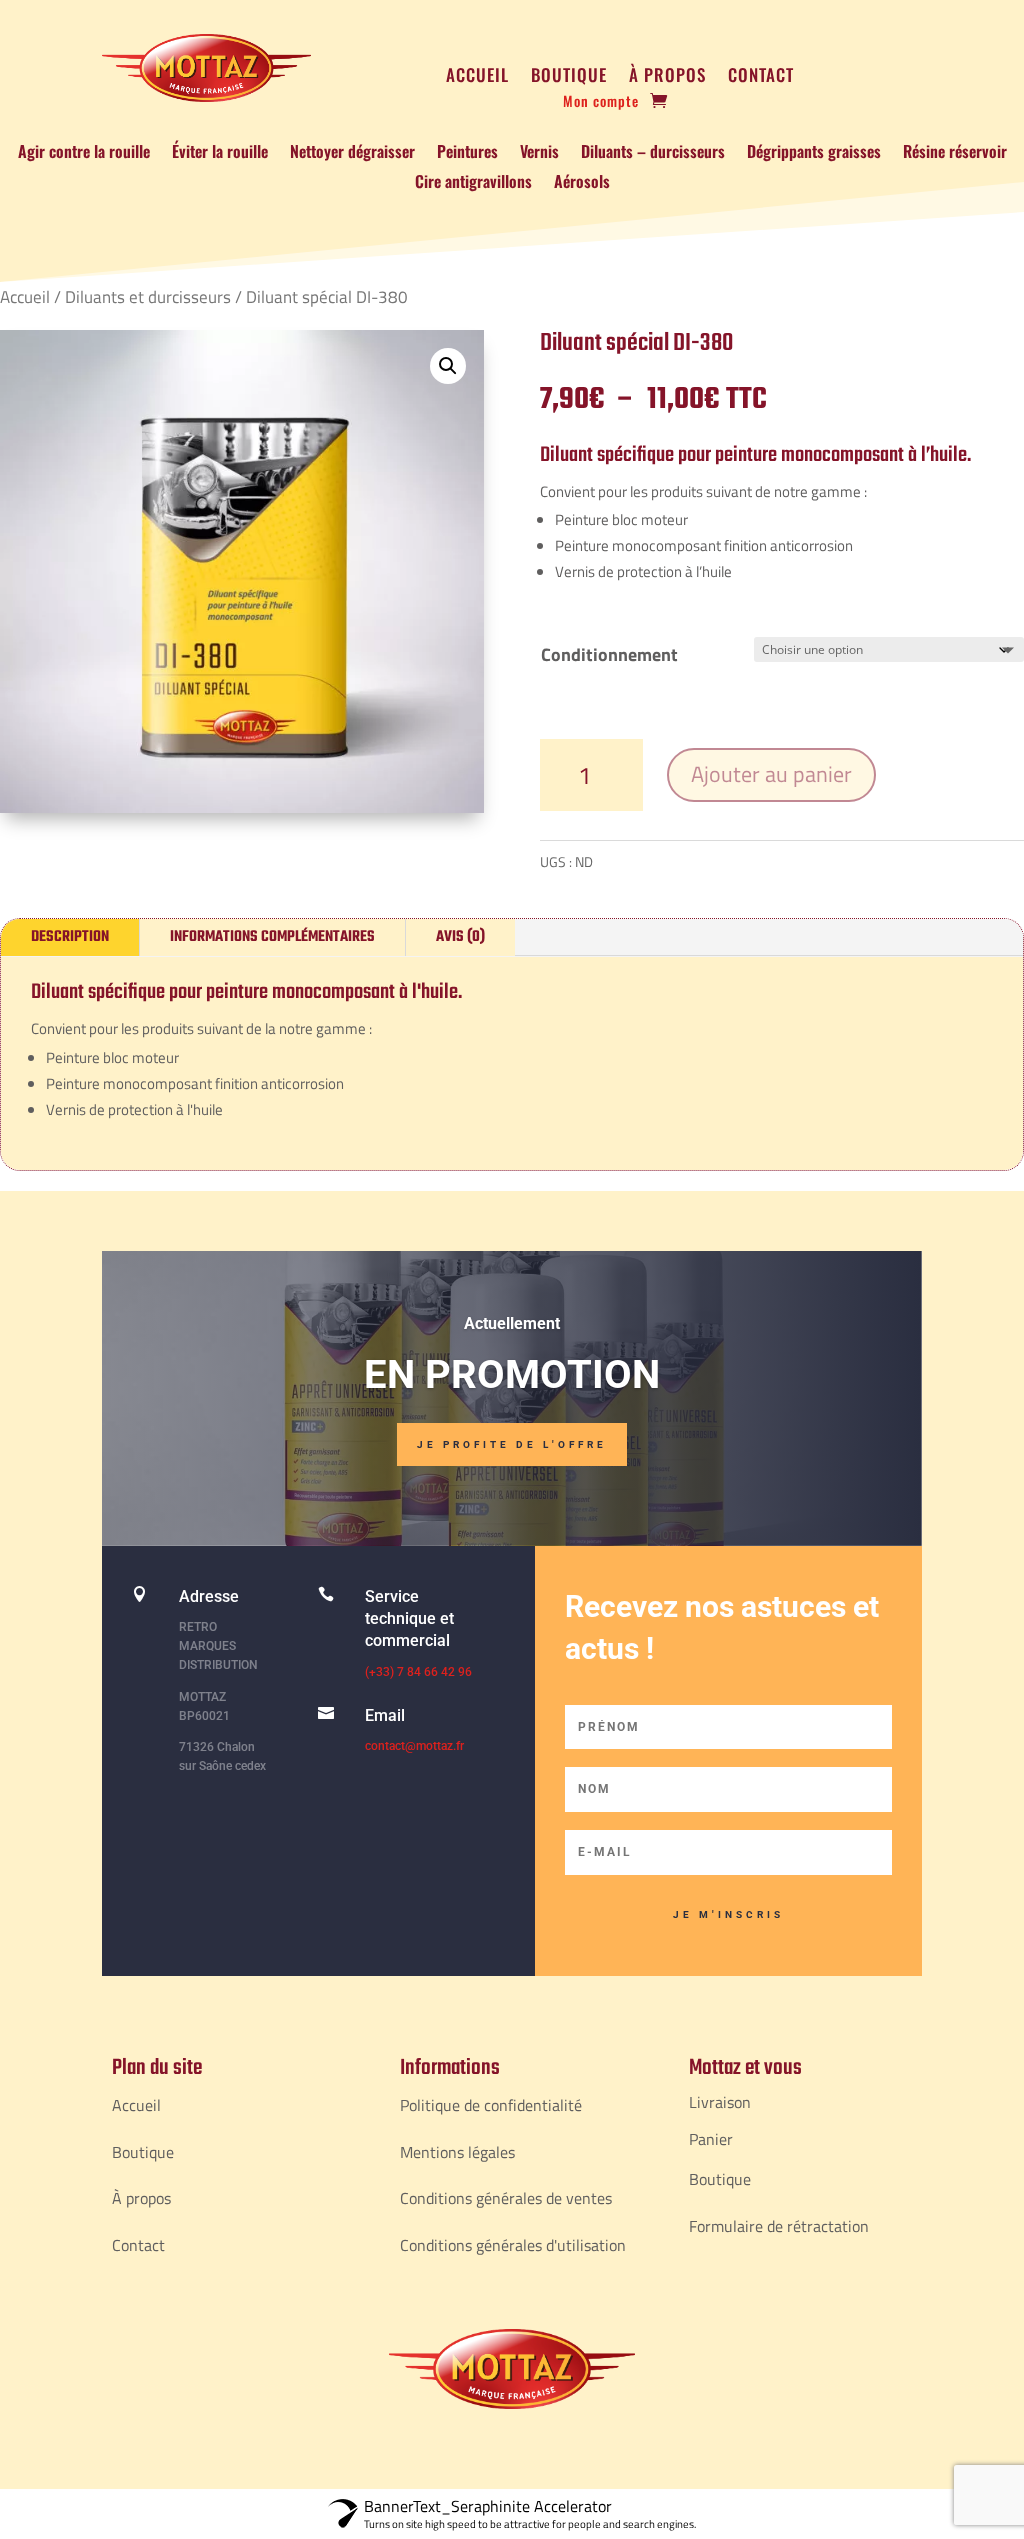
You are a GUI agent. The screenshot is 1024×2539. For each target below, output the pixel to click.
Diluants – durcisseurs (653, 153)
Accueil (477, 77)
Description (70, 937)
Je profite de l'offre (512, 1444)
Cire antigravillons (473, 183)
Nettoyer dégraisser (352, 153)
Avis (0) (460, 937)
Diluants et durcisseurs (148, 296)
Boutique (569, 77)
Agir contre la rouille (84, 153)
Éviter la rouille (220, 153)
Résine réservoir (955, 153)
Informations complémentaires (272, 937)
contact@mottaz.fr (414, 1746)
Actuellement (512, 1323)
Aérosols (582, 183)
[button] (448, 366)
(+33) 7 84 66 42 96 (418, 1672)
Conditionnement (609, 654)
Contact (761, 77)
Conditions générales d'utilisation (513, 2245)
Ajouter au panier (771, 774)
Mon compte (601, 102)
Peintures (467, 153)
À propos (667, 77)
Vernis (539, 153)
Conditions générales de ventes (506, 2198)
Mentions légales (457, 2152)
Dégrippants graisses (814, 153)
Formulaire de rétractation (779, 2226)
